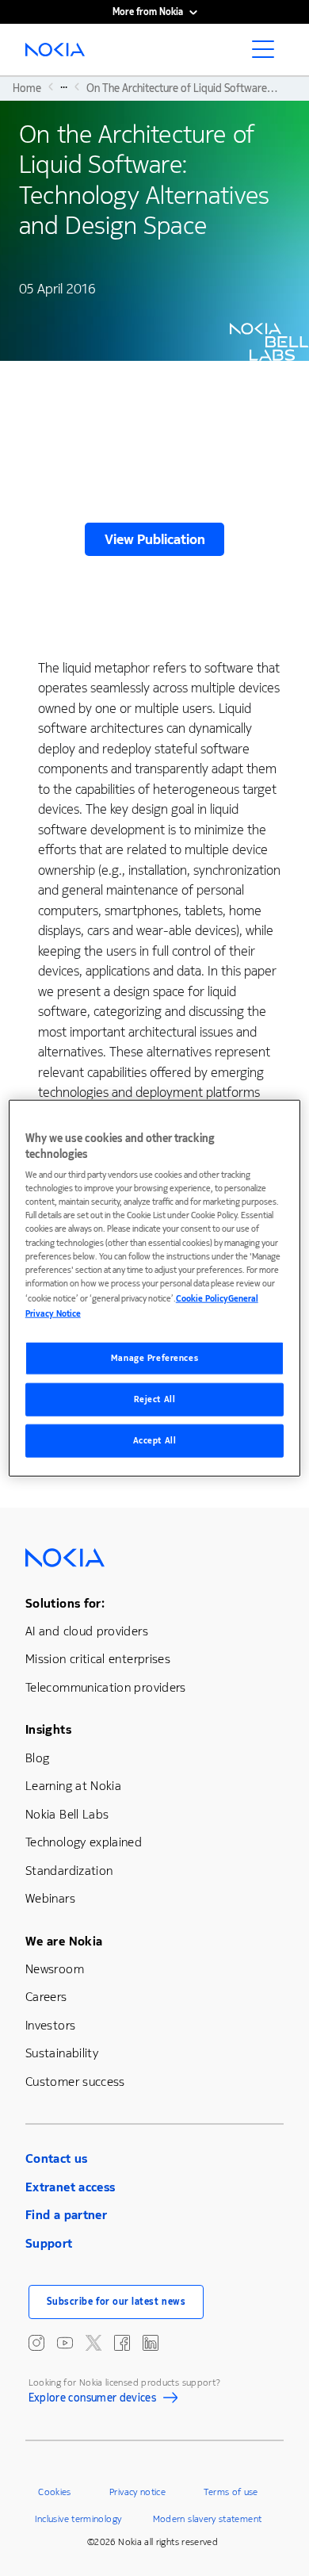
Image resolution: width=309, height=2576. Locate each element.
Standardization (69, 1871)
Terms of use (231, 2492)
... (64, 86)
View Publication (155, 539)
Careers (46, 1997)
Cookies (55, 2492)
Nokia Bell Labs (67, 1814)
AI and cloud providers (87, 1631)
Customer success (75, 2081)
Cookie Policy (202, 1298)
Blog (37, 1758)
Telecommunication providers (106, 1687)
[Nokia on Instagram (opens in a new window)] (36, 2343)
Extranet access (70, 2187)
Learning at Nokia (73, 1786)
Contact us (57, 2158)
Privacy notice (137, 2492)
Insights (48, 1729)
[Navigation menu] (268, 54)
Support (49, 2243)
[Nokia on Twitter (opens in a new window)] (93, 2343)
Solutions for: (65, 1603)
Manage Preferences (154, 1358)
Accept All (155, 1440)
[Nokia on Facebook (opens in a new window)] (122, 2343)
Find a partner (66, 2215)
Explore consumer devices (93, 2400)
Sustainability (62, 2053)
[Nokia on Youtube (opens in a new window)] (65, 2343)
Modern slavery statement (208, 2519)
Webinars (50, 1898)
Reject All (155, 1399)
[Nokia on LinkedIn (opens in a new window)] (151, 2343)
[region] (155, 1288)
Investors (50, 2025)
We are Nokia (64, 1941)
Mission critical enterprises (98, 1659)
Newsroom (55, 1969)
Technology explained (84, 1842)
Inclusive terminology (78, 2519)
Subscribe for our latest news (116, 2302)
